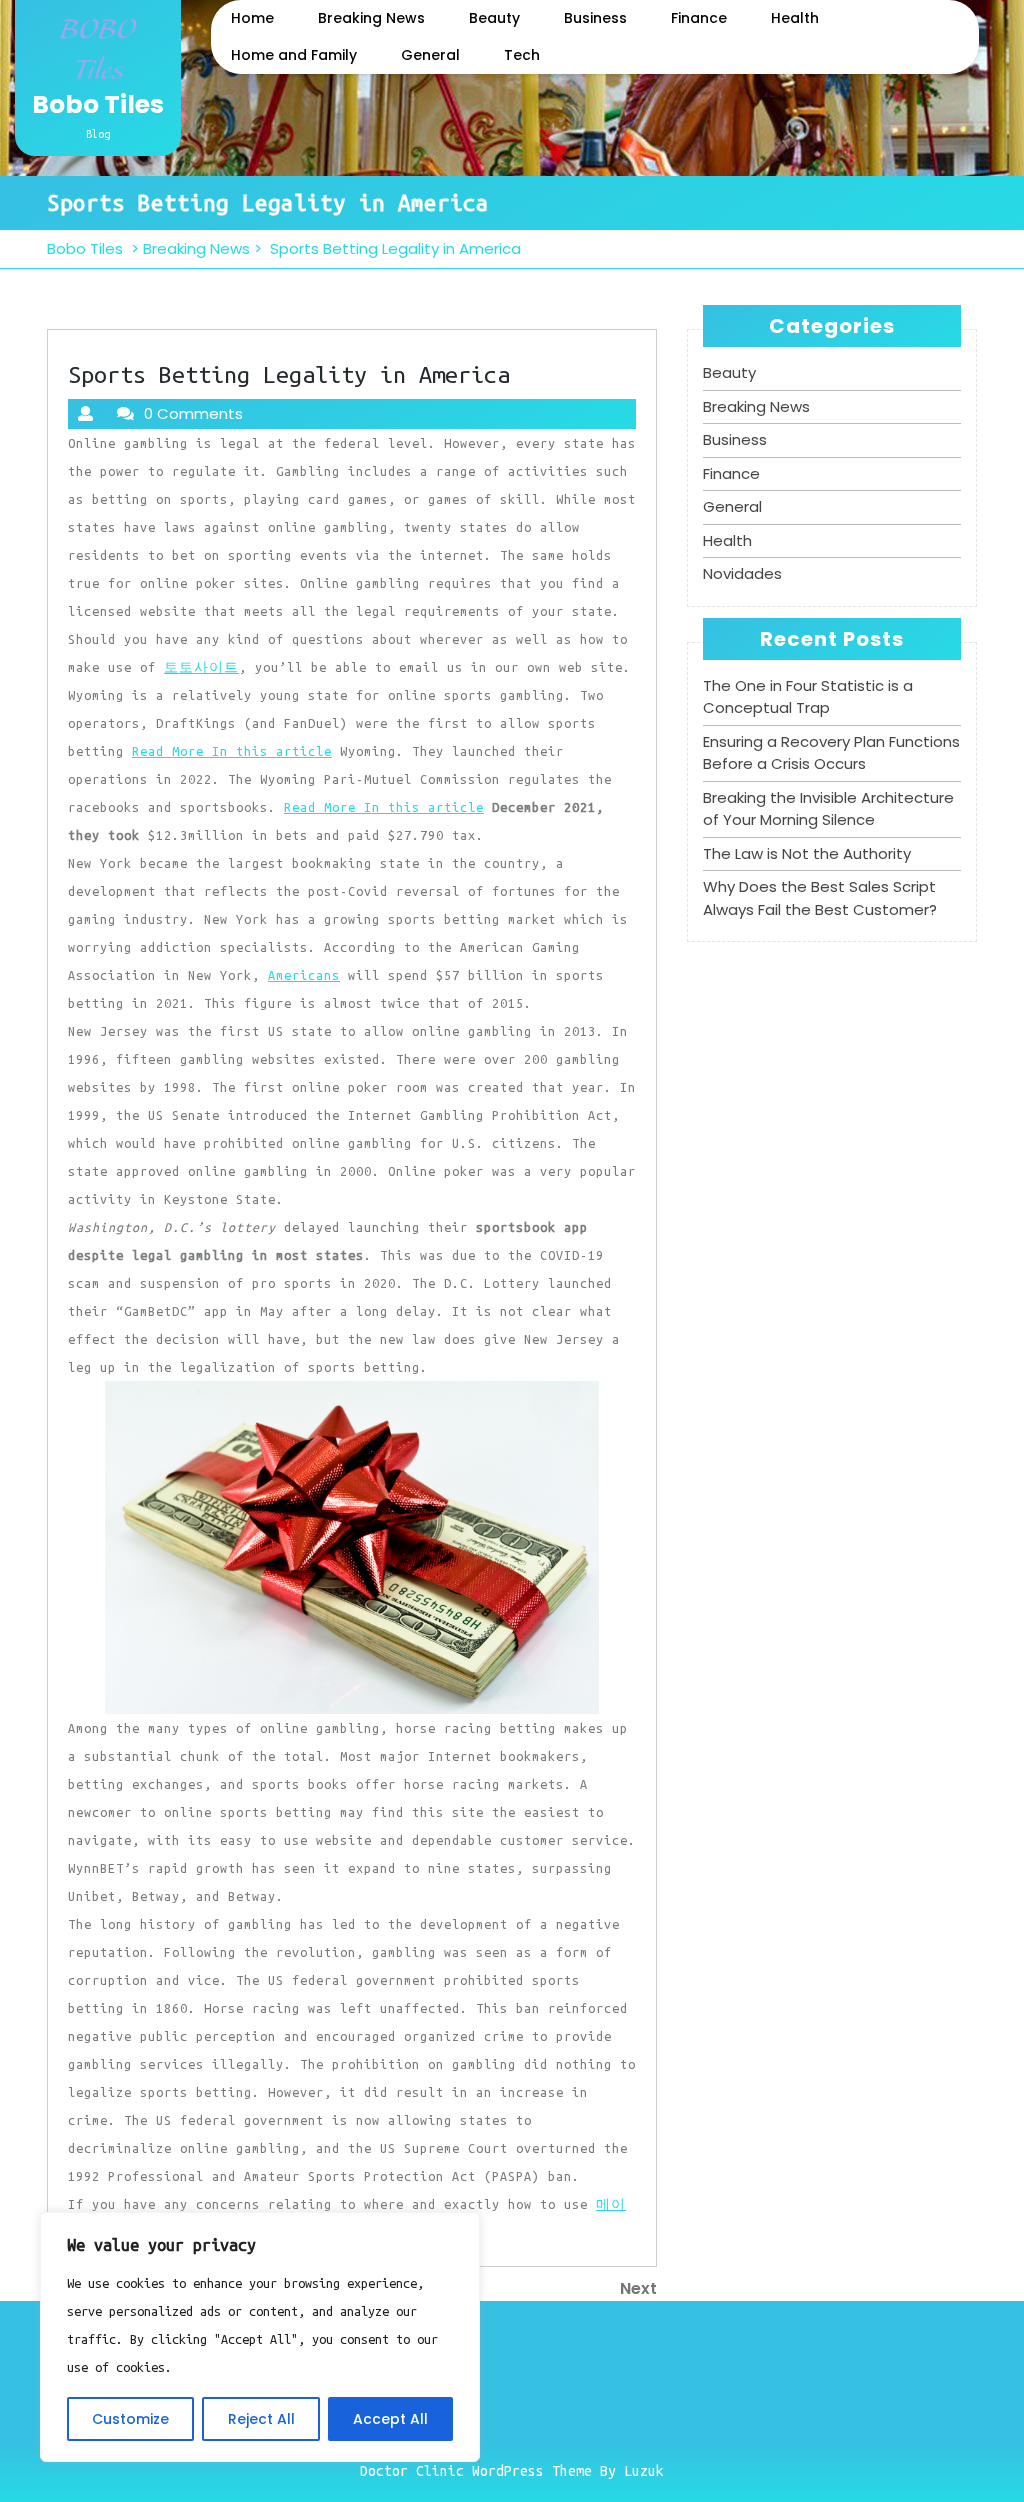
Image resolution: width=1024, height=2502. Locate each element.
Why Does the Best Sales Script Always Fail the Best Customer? (820, 898)
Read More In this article (232, 751)
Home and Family (294, 55)
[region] (260, 2337)
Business (595, 18)
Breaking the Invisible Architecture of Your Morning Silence (828, 809)
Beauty (494, 18)
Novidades (742, 573)
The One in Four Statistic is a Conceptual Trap (808, 697)
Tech (522, 55)
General (430, 55)
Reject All (261, 2419)
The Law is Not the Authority (807, 853)
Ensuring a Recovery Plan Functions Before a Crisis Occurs (831, 753)
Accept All (390, 2419)
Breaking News (371, 18)
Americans (304, 975)
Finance (699, 18)
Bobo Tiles (98, 104)
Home (252, 18)
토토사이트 (201, 667)
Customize (130, 2419)
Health (795, 18)
